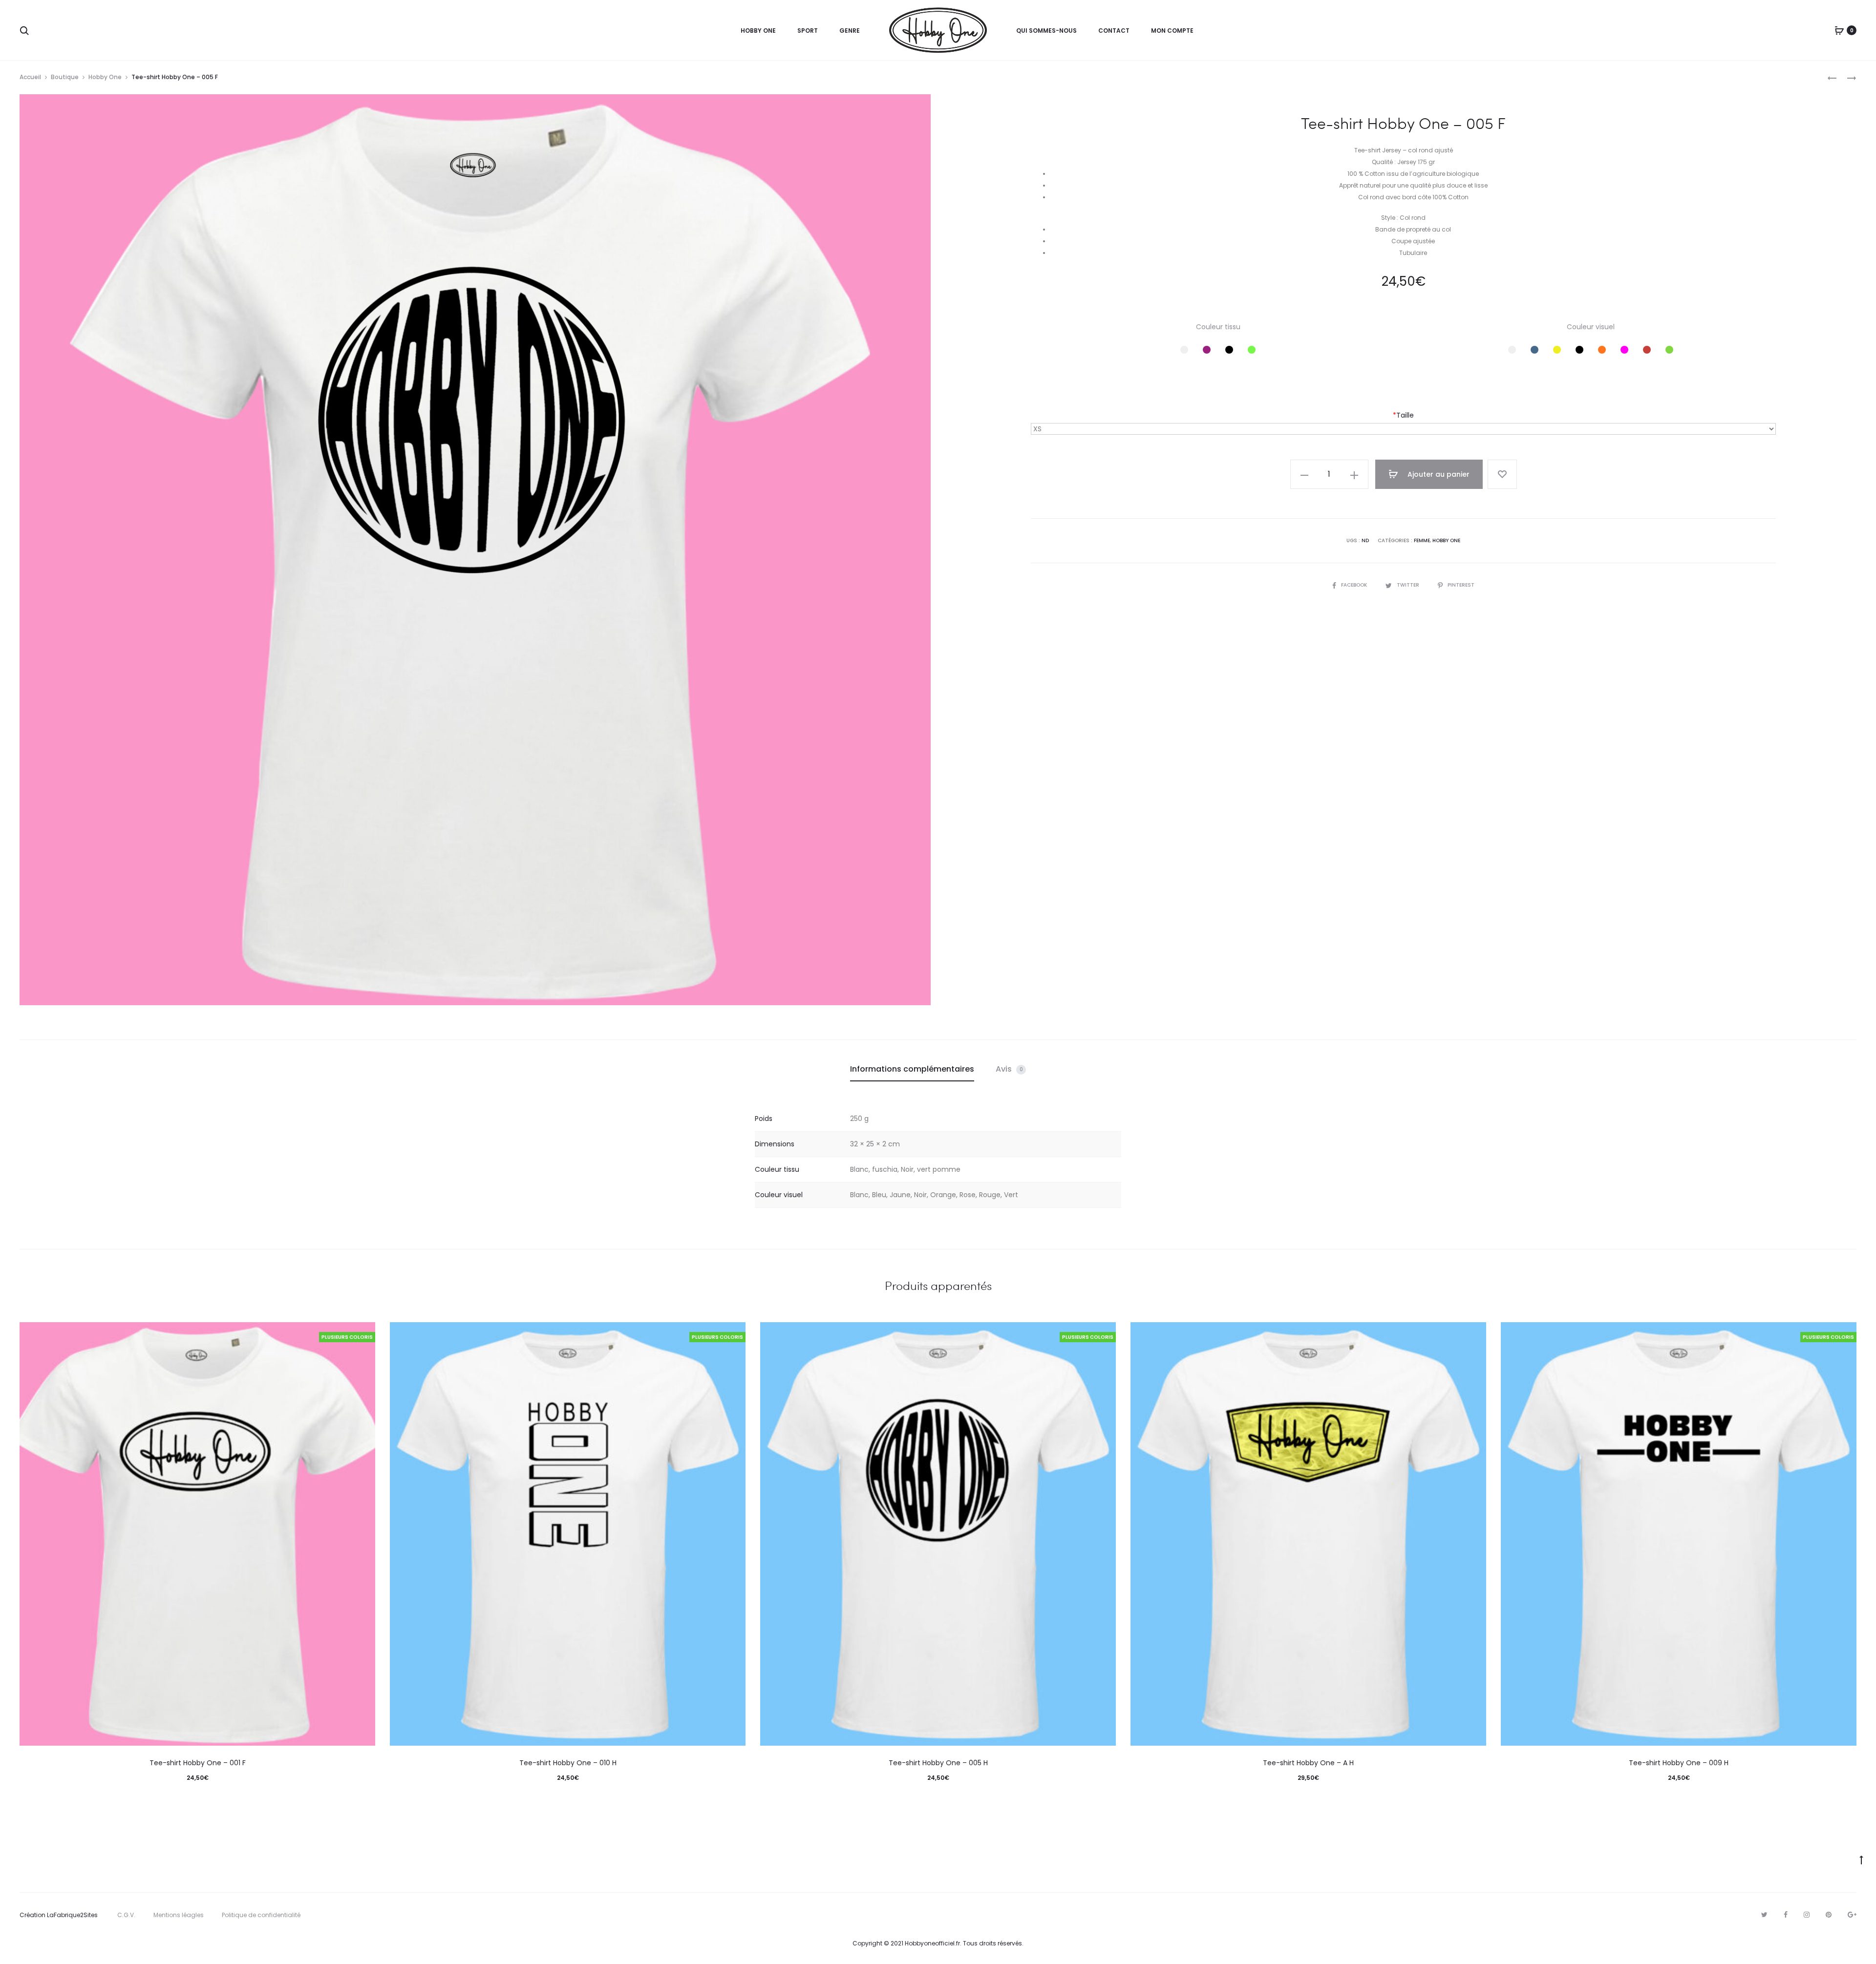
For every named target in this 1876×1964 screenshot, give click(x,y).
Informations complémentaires (912, 1069)
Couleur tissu (1218, 327)
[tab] (912, 1069)
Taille (1403, 415)
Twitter (1409, 585)
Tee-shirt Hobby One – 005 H (938, 1763)
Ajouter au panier (1438, 474)
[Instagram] (1807, 1915)
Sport (808, 31)
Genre (850, 31)
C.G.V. (126, 1915)
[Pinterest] (1829, 1915)
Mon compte (1172, 31)
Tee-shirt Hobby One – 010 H (568, 1763)
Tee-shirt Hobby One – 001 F (198, 1763)
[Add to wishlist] (1502, 474)
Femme (1422, 540)
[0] (1839, 30)
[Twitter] (1764, 1915)
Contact (1114, 31)
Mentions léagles (179, 1915)
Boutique (65, 77)
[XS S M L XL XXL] (1403, 429)
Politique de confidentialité (261, 1915)
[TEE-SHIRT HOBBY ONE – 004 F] (1832, 77)
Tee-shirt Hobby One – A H (1308, 1763)
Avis (1009, 1069)
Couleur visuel (1591, 327)
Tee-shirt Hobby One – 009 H (1679, 1763)
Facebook (1355, 585)
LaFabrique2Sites (72, 1915)
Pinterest (1461, 585)
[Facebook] (1786, 1915)
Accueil (30, 77)
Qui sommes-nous (1046, 31)
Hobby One (758, 31)
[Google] (1852, 1915)
